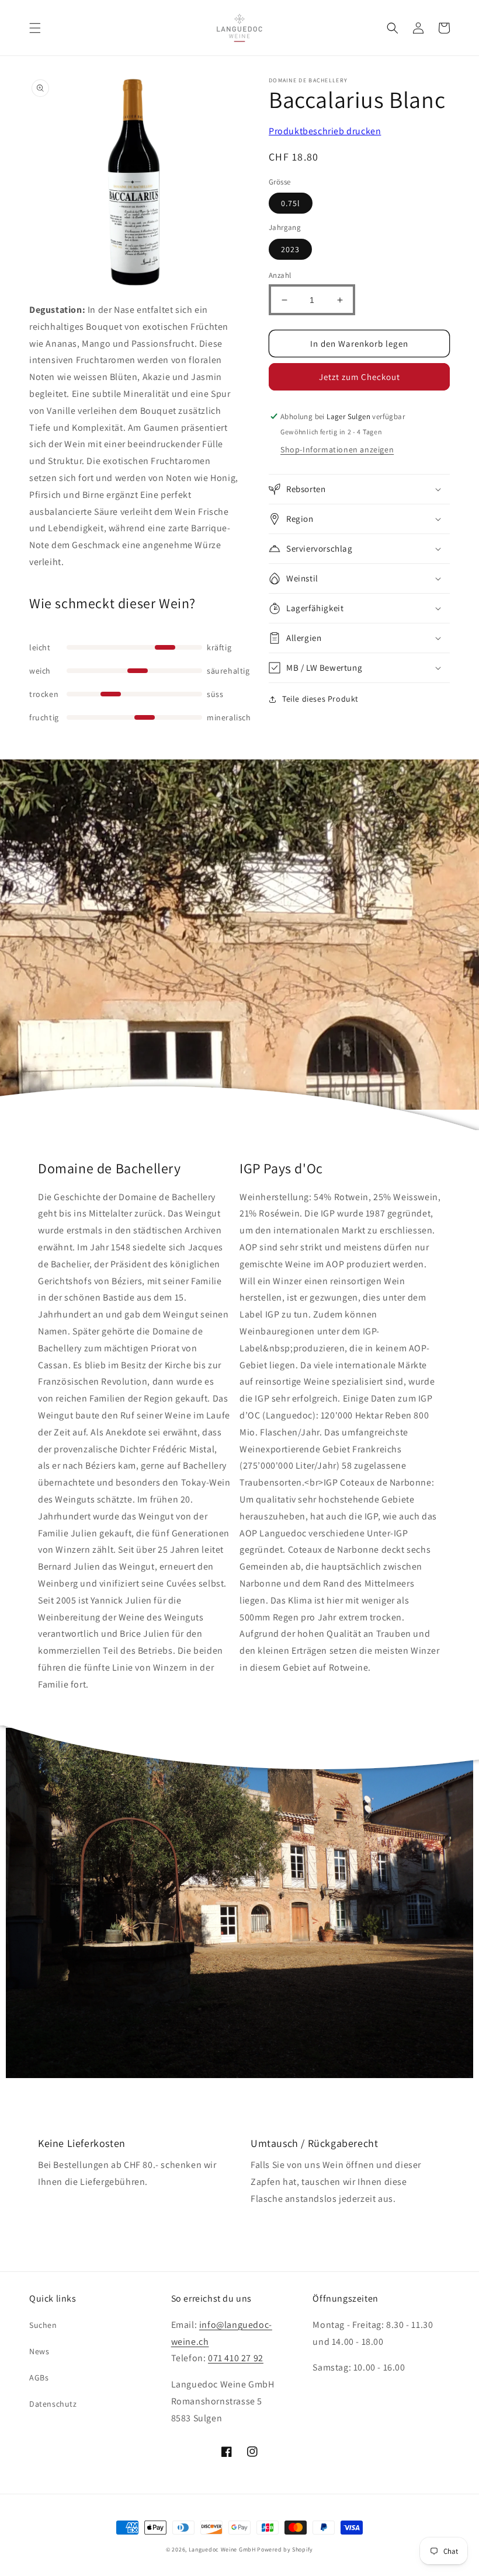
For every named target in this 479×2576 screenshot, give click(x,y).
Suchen (43, 2325)
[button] (35, 28)
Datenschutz (53, 2404)
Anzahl (280, 275)
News (39, 2351)
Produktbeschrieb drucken (325, 131)
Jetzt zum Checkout (360, 377)
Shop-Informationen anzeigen (337, 449)
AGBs (39, 2378)
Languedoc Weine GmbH (222, 2549)
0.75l (291, 203)
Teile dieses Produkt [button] (320, 699)
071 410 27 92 (236, 2358)
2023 (290, 249)
